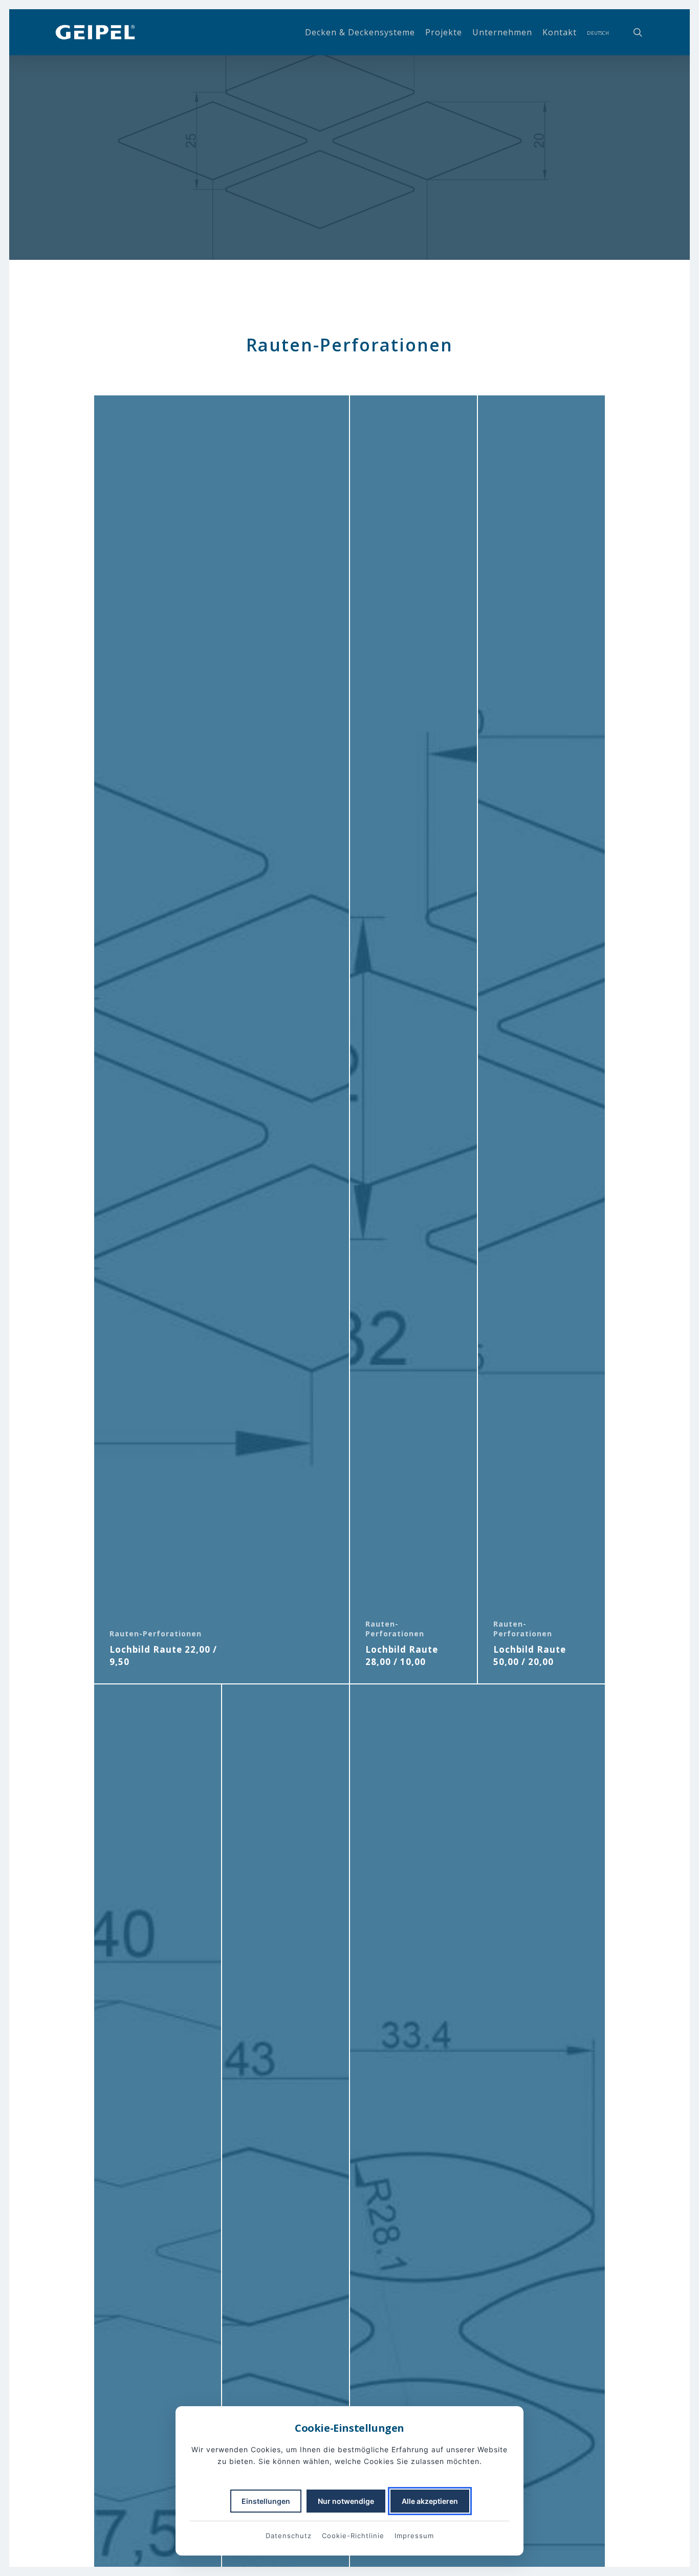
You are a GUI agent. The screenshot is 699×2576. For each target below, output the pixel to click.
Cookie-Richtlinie (353, 2536)
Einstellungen (266, 2501)
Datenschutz (289, 2536)
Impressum (414, 2536)
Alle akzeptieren (430, 2501)
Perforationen (349, 218)
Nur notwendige (346, 2501)
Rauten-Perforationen (156, 1634)
